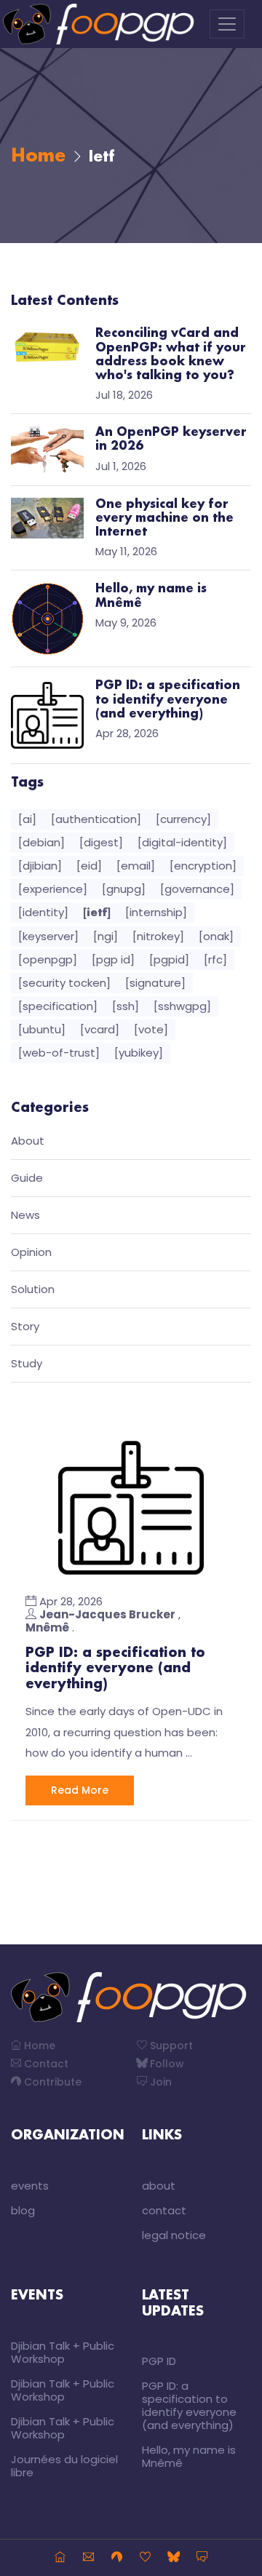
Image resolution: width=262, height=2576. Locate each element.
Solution (33, 1290)
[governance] (197, 889)
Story (25, 1327)
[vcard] (100, 1029)
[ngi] (106, 936)
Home (38, 156)
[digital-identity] (182, 842)
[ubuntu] (42, 1029)
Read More (80, 1790)
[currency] (183, 819)
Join (159, 2082)
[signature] (155, 983)
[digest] (101, 842)
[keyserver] (48, 936)
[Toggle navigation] (227, 24)
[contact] (88, 2558)
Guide (27, 1178)
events (30, 2186)
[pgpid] (169, 959)
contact (164, 2210)
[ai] (27, 819)
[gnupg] (124, 889)
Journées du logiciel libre (64, 2466)
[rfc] (215, 959)
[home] (60, 2558)
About (28, 1141)
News (25, 1216)
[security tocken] (64, 983)
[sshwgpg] (182, 1006)
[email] (136, 866)
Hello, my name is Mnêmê (189, 2456)
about (159, 2186)
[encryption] (203, 866)
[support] (145, 2558)
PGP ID (159, 2361)
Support (170, 2046)
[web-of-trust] (59, 1053)
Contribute (51, 2082)
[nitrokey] (158, 936)
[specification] (58, 1006)
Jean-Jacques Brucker (107, 1614)
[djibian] (40, 866)
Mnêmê (47, 1627)
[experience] (53, 889)
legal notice (174, 2235)
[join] (202, 2558)
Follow (166, 2064)
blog (23, 2210)
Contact (45, 2064)
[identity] (43, 912)
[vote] (151, 1029)
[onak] (216, 936)
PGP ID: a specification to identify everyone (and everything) (115, 1669)
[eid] (89, 866)
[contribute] (117, 2558)
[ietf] (97, 913)
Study (27, 1364)
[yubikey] (139, 1053)
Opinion (31, 1253)
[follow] (174, 2558)
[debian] (41, 842)
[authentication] (96, 819)
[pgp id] (113, 959)
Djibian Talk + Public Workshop (63, 2352)
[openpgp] (48, 959)
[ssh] (126, 1006)
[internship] (156, 912)
